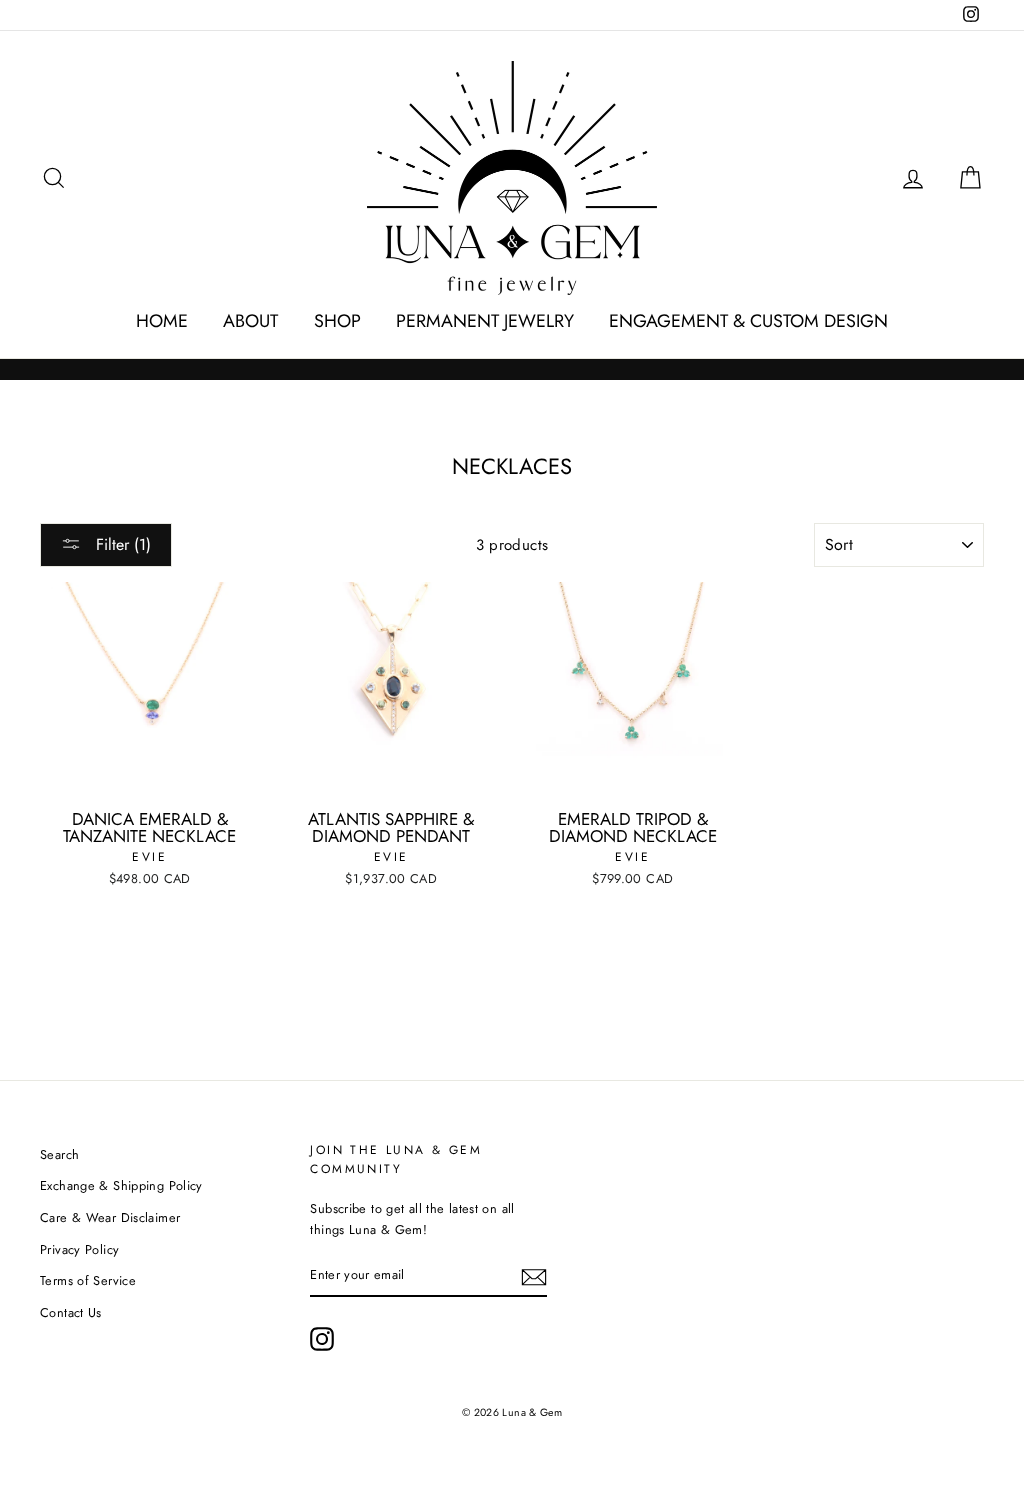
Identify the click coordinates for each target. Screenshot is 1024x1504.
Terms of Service (88, 1280)
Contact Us (71, 1312)
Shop (337, 321)
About (250, 321)
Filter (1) (121, 544)
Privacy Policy (79, 1249)
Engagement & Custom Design (748, 321)
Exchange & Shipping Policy (121, 1185)
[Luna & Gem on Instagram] (322, 1339)
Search (59, 1154)
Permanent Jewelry (485, 321)
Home (162, 321)
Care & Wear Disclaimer (110, 1217)
